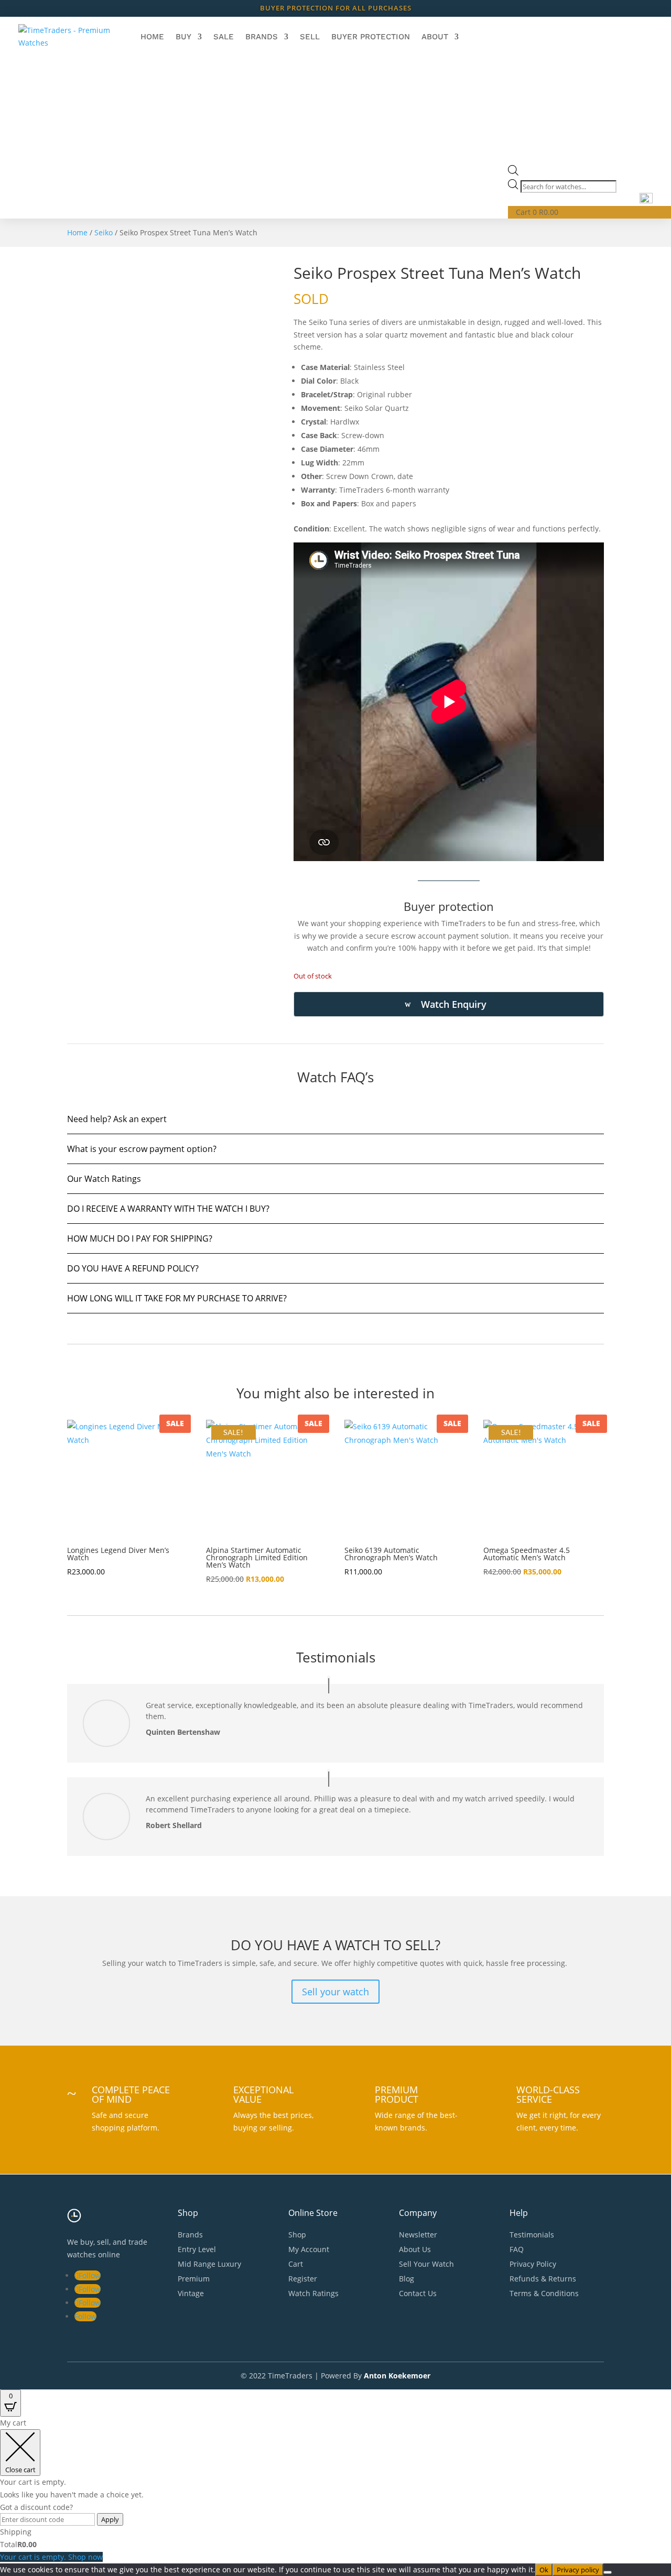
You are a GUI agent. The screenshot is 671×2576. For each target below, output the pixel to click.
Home (152, 37)
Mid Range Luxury (209, 2264)
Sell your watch (335, 1992)
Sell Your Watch (426, 2264)
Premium (194, 2279)
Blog (407, 2279)
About (435, 37)
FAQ (517, 2249)
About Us (415, 2249)
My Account (309, 2249)
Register (303, 2279)
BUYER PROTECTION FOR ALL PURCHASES (336, 8)
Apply (110, 2519)
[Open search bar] (513, 173)
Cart (296, 2264)
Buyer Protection (371, 37)
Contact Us (418, 2293)
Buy (183, 37)
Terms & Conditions (544, 2293)
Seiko (104, 232)
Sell (310, 37)
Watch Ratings (313, 2293)
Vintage (191, 2293)
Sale (224, 37)
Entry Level (197, 2249)
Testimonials (532, 2235)
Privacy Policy (533, 2264)
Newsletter (418, 2235)
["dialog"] (335, 2490)
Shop (297, 2235)
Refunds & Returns (543, 2279)
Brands (262, 37)
